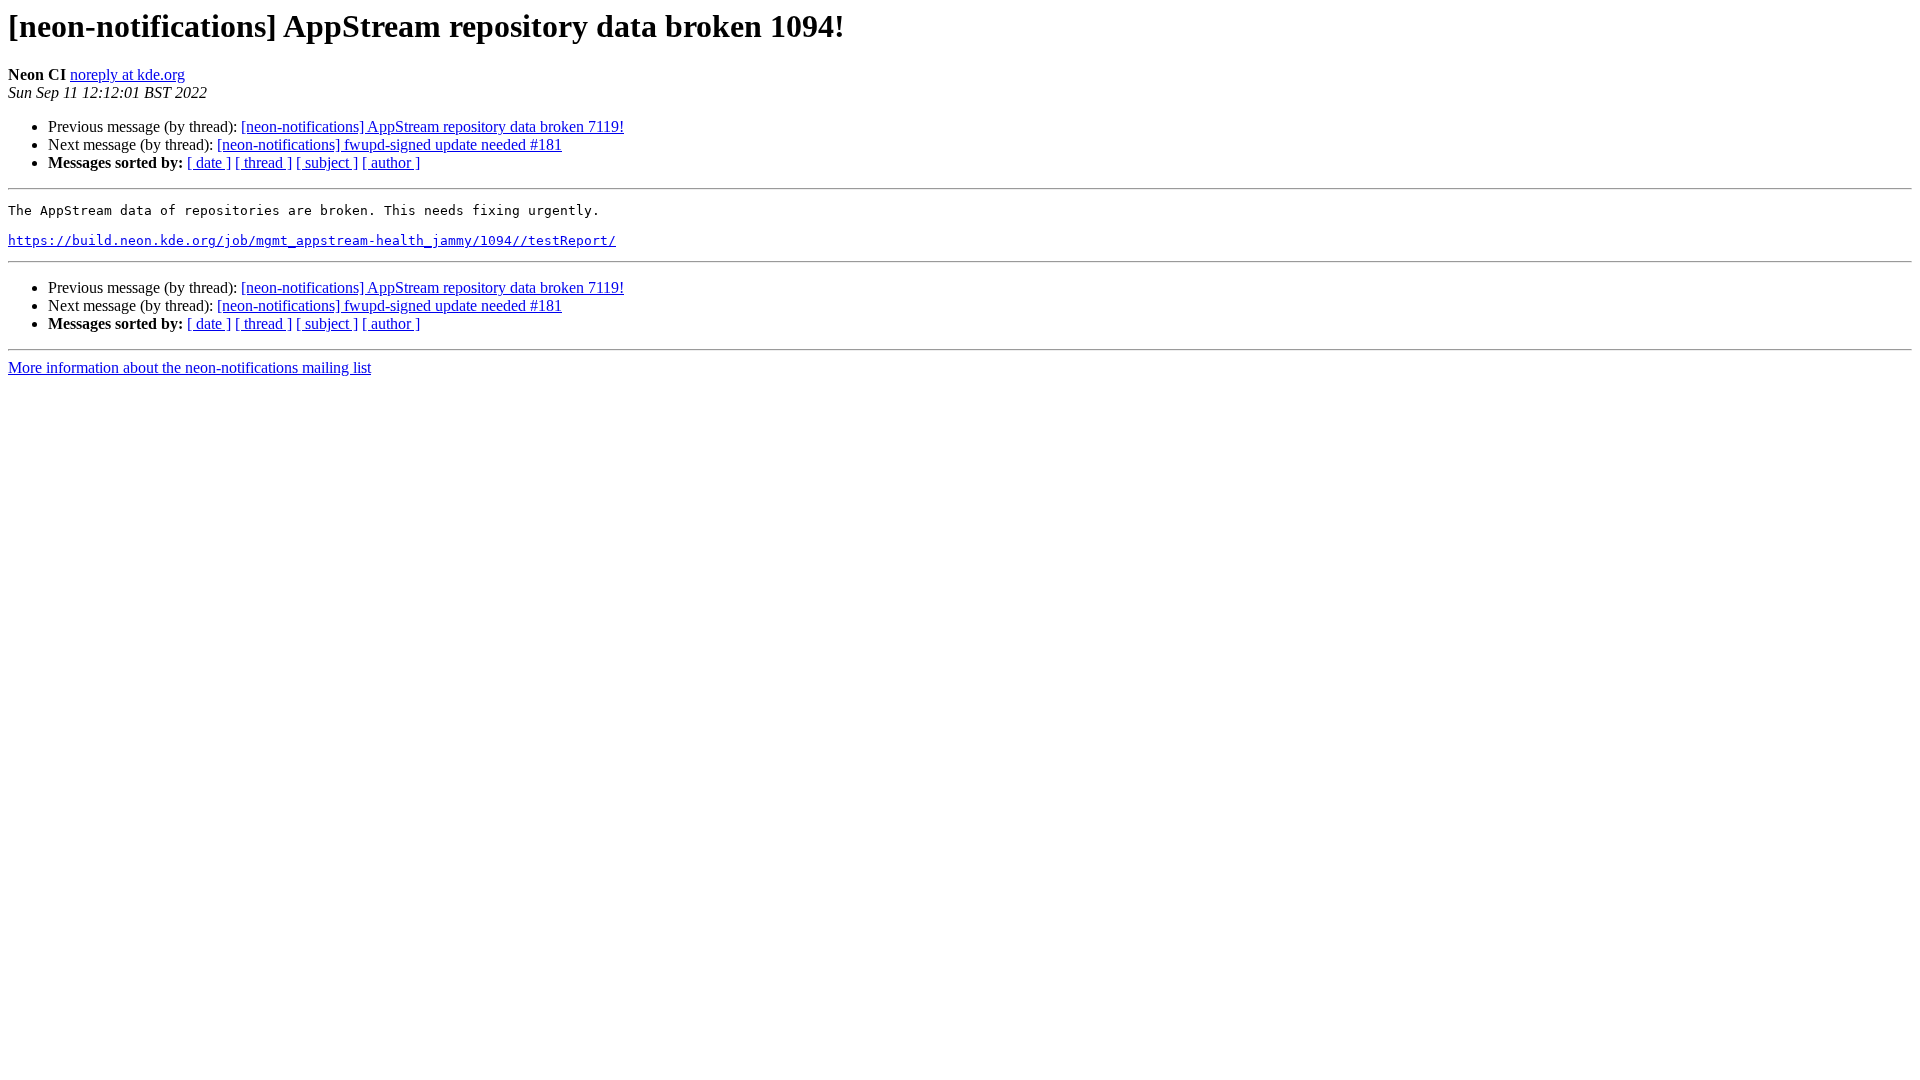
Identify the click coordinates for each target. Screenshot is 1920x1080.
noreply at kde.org (127, 74)
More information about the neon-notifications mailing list (189, 367)
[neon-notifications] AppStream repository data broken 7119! (432, 126)
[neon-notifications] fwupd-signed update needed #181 (389, 144)
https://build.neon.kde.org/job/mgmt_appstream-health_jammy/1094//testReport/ (312, 240)
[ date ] (209, 162)
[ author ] (391, 162)
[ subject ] (327, 162)
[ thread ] (263, 162)
